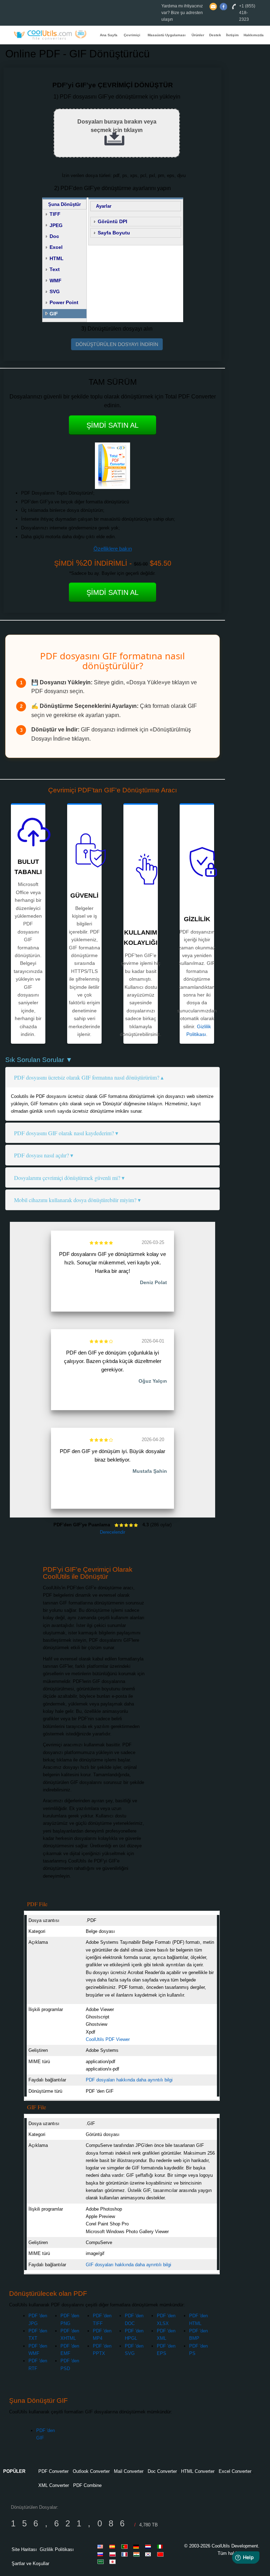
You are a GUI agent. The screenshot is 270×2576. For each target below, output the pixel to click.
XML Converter (54, 2485)
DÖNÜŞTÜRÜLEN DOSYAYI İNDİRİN (117, 344)
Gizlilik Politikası (57, 2549)
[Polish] (114, 2554)
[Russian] (102, 2554)
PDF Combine (87, 2485)
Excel (56, 247)
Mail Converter (129, 2471)
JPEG (56, 225)
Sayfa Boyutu (114, 233)
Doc (54, 236)
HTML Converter (198, 2471)
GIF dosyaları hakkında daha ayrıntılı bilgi (128, 2265)
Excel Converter (235, 2471)
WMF (56, 281)
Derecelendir (112, 1532)
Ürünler (198, 35)
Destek (215, 35)
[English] (102, 2546)
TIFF (55, 214)
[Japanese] (114, 2562)
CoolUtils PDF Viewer (108, 2039)
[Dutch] (149, 2546)
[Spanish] (114, 2546)
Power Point (64, 302)
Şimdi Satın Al (112, 425)
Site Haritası (24, 2549)
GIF (54, 314)
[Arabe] (102, 2562)
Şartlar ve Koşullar (30, 2564)
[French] (126, 2554)
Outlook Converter (91, 2471)
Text (55, 269)
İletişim (232, 35)
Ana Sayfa (109, 35)
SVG (55, 291)
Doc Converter (162, 2471)
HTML (57, 258)
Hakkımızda (254, 35)
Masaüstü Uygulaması (167, 35)
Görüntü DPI (112, 221)
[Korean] (149, 2554)
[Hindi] (137, 2554)
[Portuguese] (126, 2546)
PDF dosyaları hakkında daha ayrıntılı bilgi (129, 2080)
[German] (137, 2546)
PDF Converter (53, 2471)
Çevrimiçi (132, 35)
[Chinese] (161, 2554)
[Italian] (161, 2546)
